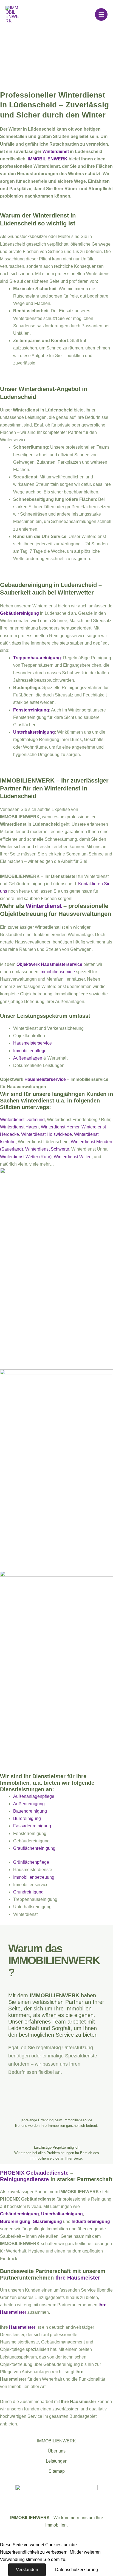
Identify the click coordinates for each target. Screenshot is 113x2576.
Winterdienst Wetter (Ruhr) (26, 1157)
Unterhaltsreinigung (34, 732)
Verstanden (27, 2570)
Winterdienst (56, 152)
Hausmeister (22, 2327)
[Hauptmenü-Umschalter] (101, 14)
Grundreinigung (28, 1892)
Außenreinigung (29, 1804)
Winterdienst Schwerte (47, 1149)
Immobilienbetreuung (34, 1877)
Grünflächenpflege (31, 1862)
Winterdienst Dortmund (22, 1120)
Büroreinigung (27, 1818)
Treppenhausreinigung (37, 658)
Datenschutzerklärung (77, 2570)
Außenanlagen (28, 1058)
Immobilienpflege (30, 1051)
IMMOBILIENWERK (48, 159)
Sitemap (57, 2471)
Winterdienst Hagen (19, 1127)
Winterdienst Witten (73, 1157)
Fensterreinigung (31, 710)
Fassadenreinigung (32, 1826)
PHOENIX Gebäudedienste (34, 2173)
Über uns (57, 2451)
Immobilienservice (57, 972)
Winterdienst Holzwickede (46, 1134)
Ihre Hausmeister (78, 2278)
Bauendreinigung (30, 1811)
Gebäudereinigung (19, 613)
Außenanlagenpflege (34, 1796)
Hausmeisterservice (33, 1043)
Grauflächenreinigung (34, 1848)
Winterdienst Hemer (60, 1127)
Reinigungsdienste (24, 2179)
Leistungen (57, 2461)
